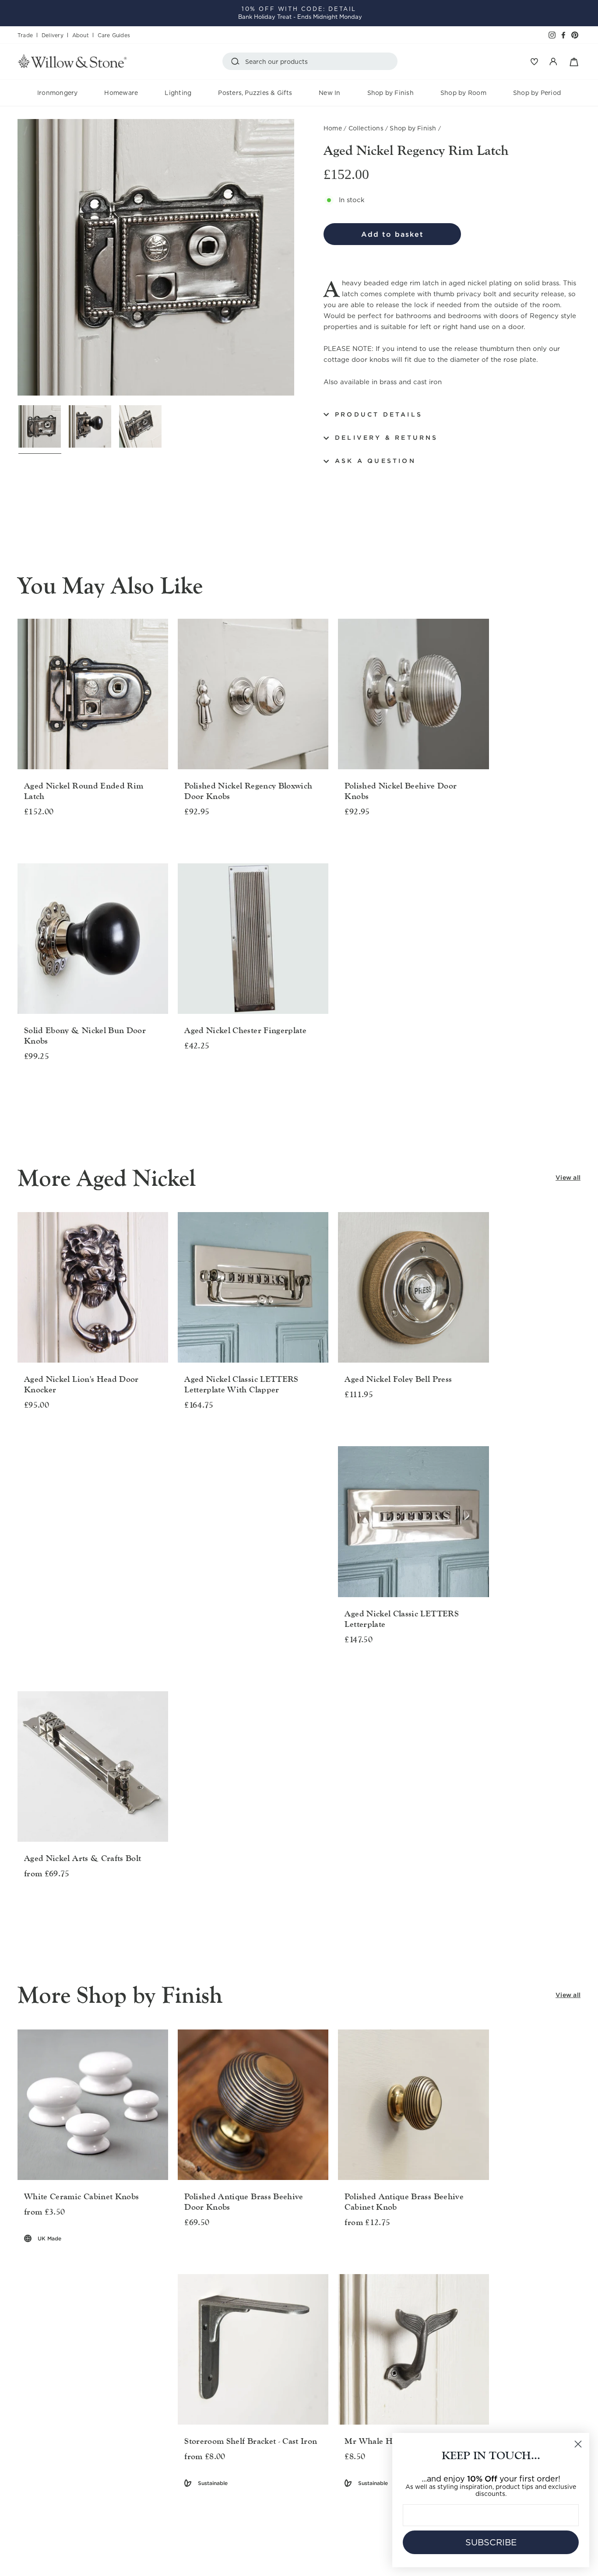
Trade (25, 35)
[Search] (237, 61)
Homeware (121, 93)
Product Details (379, 414)
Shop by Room (463, 93)
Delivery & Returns (387, 438)
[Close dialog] (578, 2444)
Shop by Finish (390, 93)
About (81, 35)
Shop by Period (537, 93)
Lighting (178, 93)
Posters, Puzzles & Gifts (255, 93)
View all (568, 1178)
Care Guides (114, 35)
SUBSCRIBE (491, 2542)
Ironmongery (58, 93)
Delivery (53, 35)
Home (333, 128)
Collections (366, 128)
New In (329, 93)
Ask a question (375, 461)
